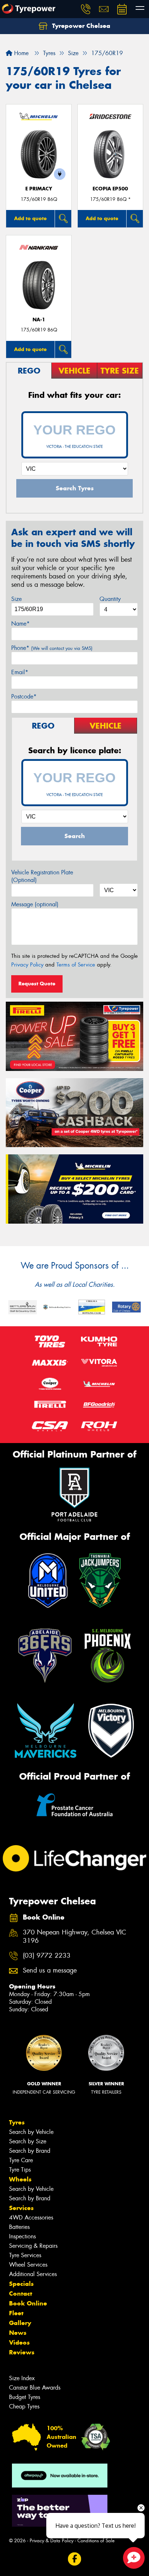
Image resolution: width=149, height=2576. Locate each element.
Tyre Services (25, 2255)
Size (16, 599)
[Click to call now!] (86, 9)
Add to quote (30, 218)
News (18, 2333)
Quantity (110, 599)
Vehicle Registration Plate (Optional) (42, 876)
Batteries (19, 2227)
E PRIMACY (39, 189)
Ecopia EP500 (110, 189)
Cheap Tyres (24, 2406)
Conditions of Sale (96, 2541)
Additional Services (33, 2274)
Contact (21, 2293)
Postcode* (24, 696)
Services (21, 2208)
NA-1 (39, 320)
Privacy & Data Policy (52, 2541)
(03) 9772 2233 (47, 1956)
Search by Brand (30, 2151)
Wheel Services (28, 2265)
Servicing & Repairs (33, 2246)
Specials (21, 2284)
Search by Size (28, 2141)
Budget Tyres (25, 2397)
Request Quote (37, 984)
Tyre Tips (20, 2170)
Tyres (17, 2122)
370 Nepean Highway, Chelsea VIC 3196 (74, 1937)
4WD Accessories (31, 2218)
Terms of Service (76, 965)
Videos (19, 2342)
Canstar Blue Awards (35, 2388)
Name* (20, 624)
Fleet (16, 2313)
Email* (20, 672)
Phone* (52, 648)
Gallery (20, 2323)
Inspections (22, 2236)
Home (20, 53)
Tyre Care (21, 2160)
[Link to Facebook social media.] (75, 2559)
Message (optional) (35, 904)
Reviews (22, 2352)
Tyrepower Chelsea (80, 26)
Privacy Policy (27, 965)
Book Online (28, 2303)
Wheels (20, 2179)
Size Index (22, 2378)
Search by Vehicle (31, 2132)
